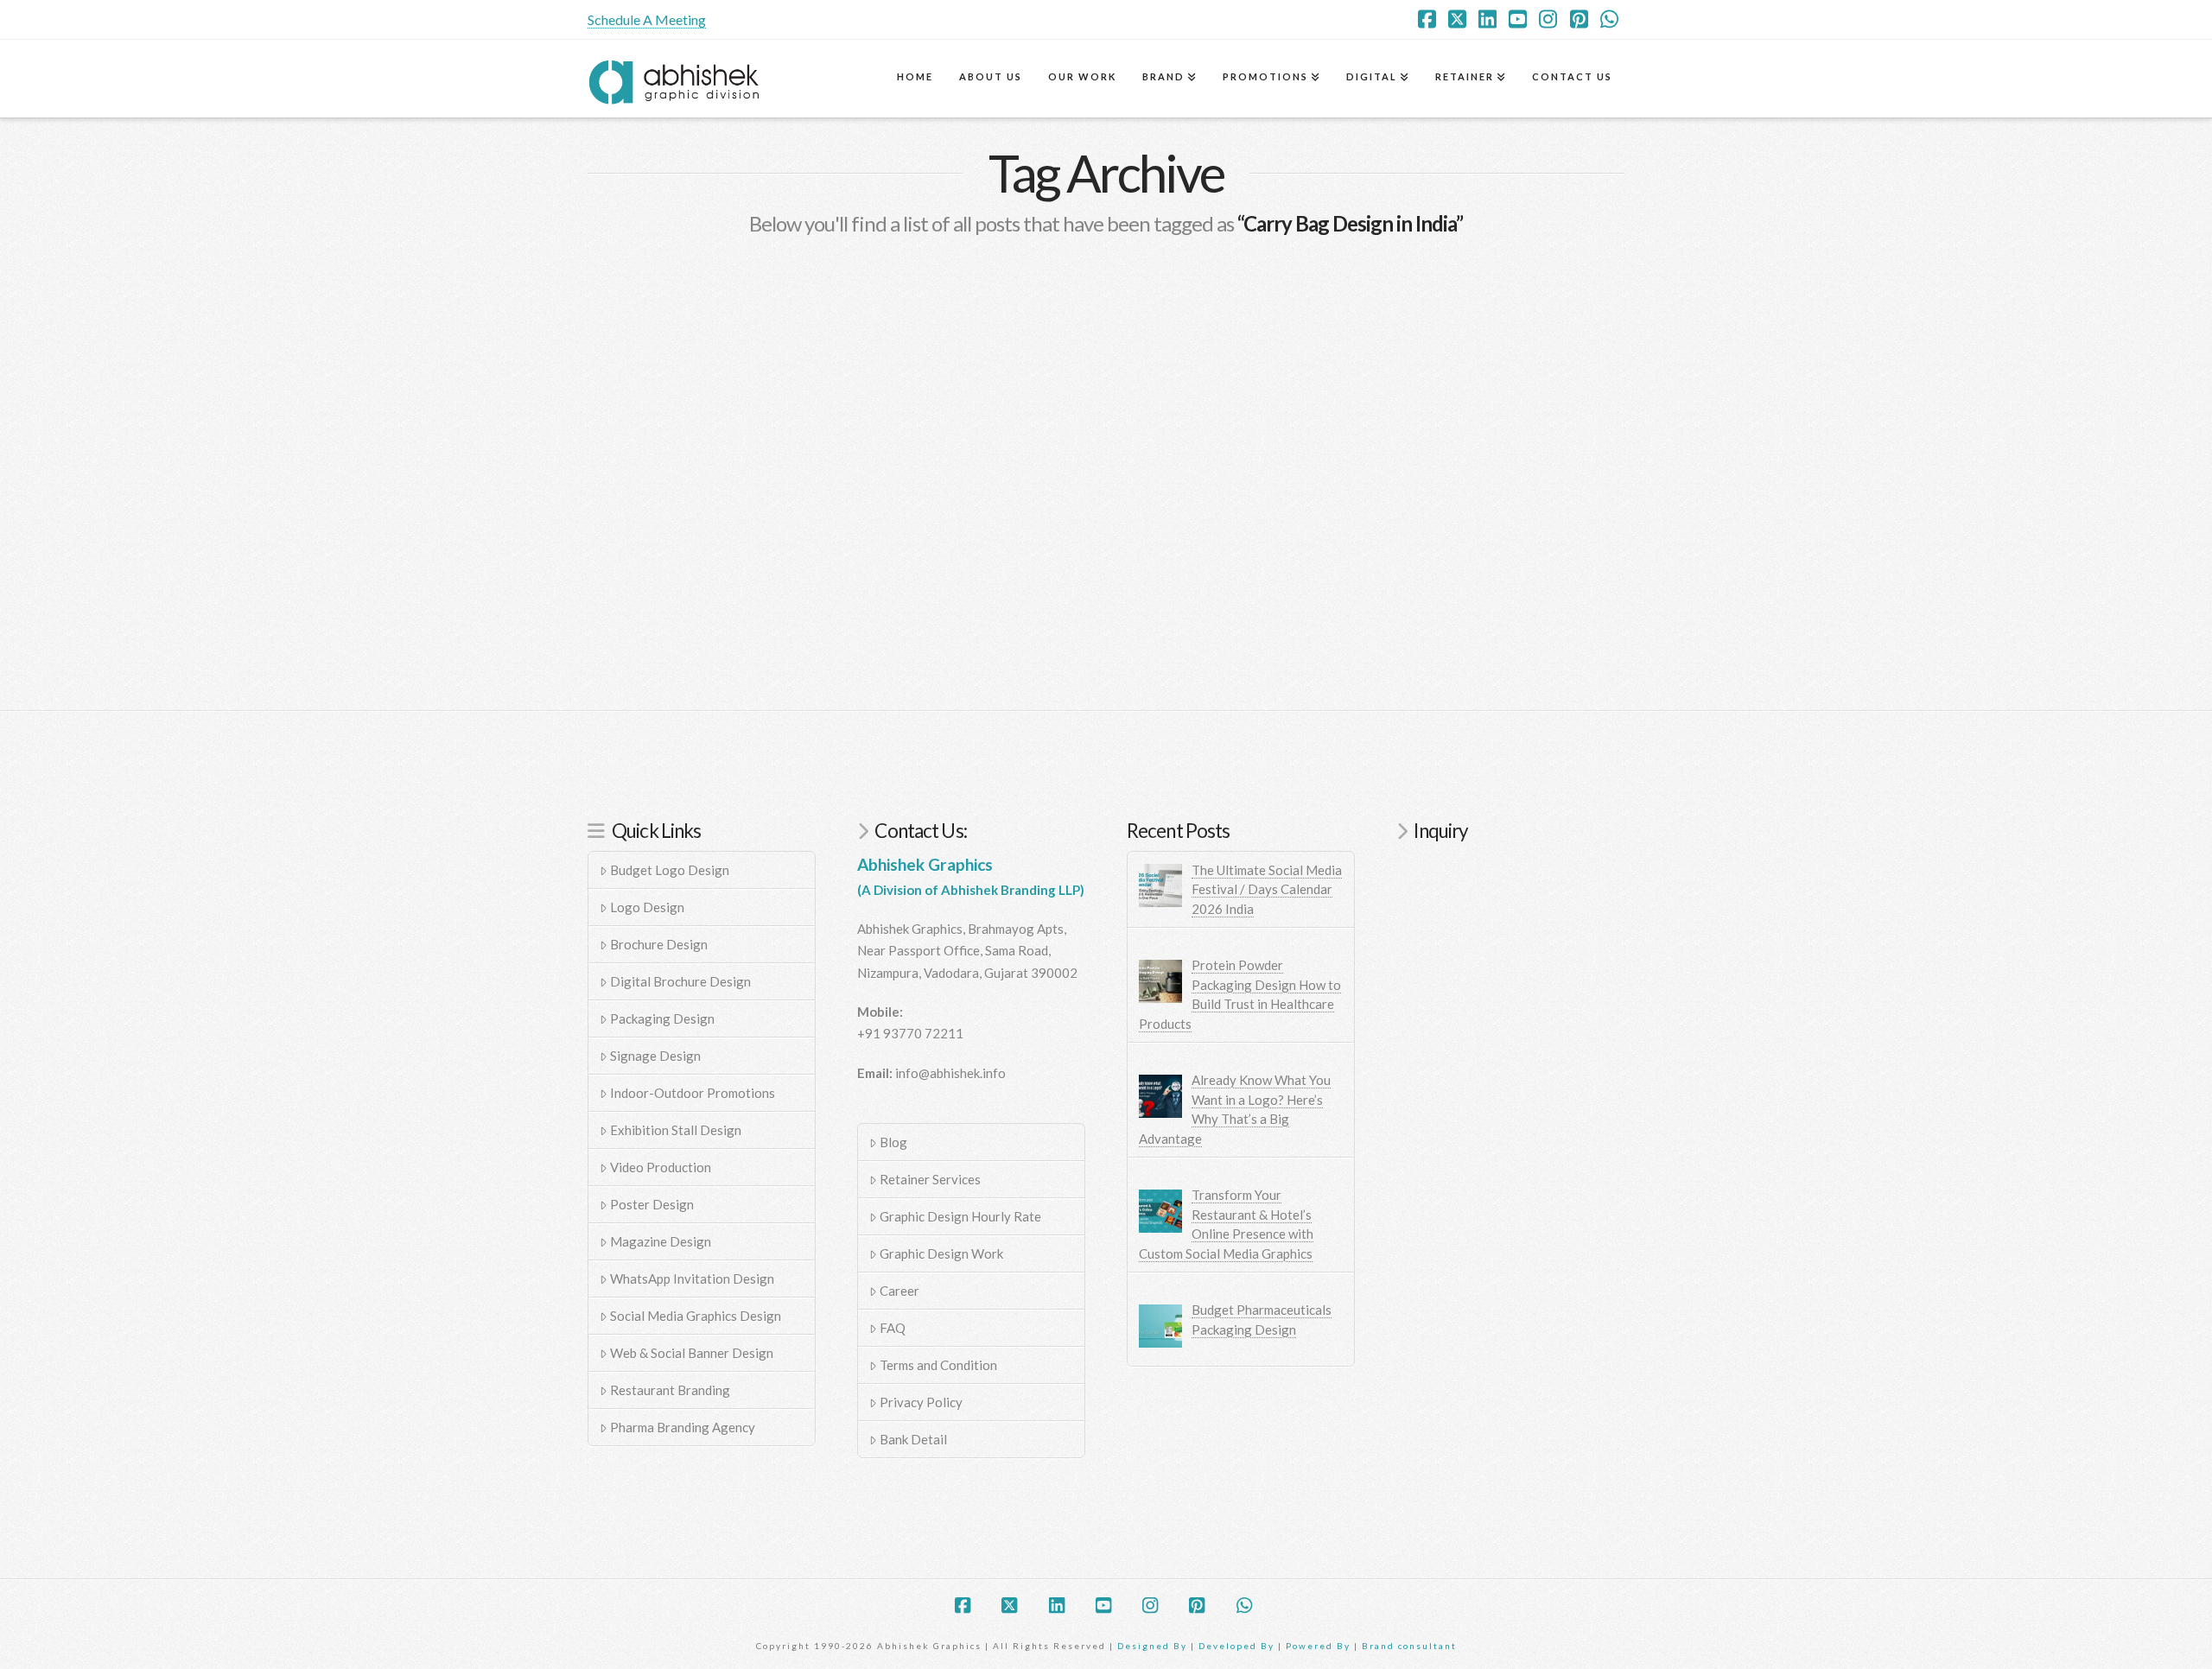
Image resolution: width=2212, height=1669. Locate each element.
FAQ (893, 1328)
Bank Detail (913, 1439)
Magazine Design (661, 1241)
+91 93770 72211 (910, 1033)
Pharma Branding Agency (683, 1427)
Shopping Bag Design (709, 420)
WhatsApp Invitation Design (692, 1279)
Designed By (1154, 1646)
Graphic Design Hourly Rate (960, 1216)
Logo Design (647, 907)
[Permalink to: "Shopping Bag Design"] (751, 327)
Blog (893, 1142)
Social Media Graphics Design (696, 1316)
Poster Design (652, 1204)
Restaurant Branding (670, 1390)
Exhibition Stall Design (676, 1130)
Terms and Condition (938, 1365)
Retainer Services (930, 1179)
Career (899, 1291)
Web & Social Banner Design (692, 1353)
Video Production (661, 1167)
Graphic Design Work (941, 1253)
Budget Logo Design (670, 870)
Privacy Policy (921, 1402)
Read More (648, 564)
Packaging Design (662, 1019)
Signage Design (655, 1056)
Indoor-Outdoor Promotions (693, 1093)
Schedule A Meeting (647, 19)
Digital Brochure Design (680, 981)
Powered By (1318, 1646)
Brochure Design (659, 944)
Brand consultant (1409, 1646)
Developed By (1238, 1646)
